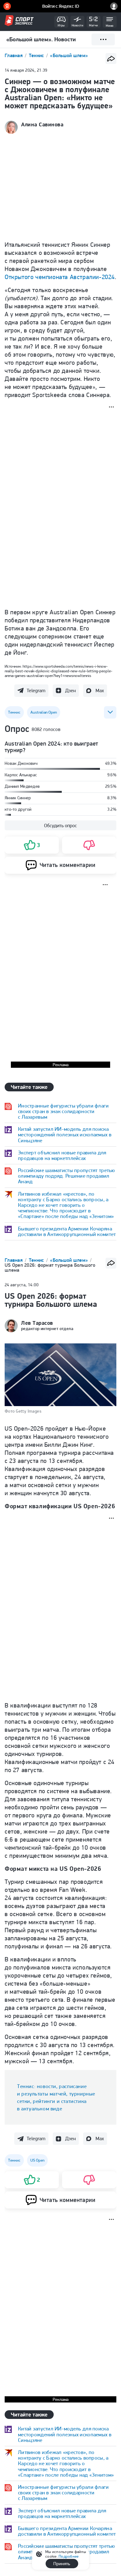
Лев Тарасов (37, 1323)
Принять (62, 2564)
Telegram (36, 690)
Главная (14, 55)
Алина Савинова (42, 124)
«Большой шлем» (69, 55)
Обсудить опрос (60, 826)
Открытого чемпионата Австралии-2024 (60, 277)
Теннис (37, 55)
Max (100, 690)
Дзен (70, 690)
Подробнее (69, 2556)
